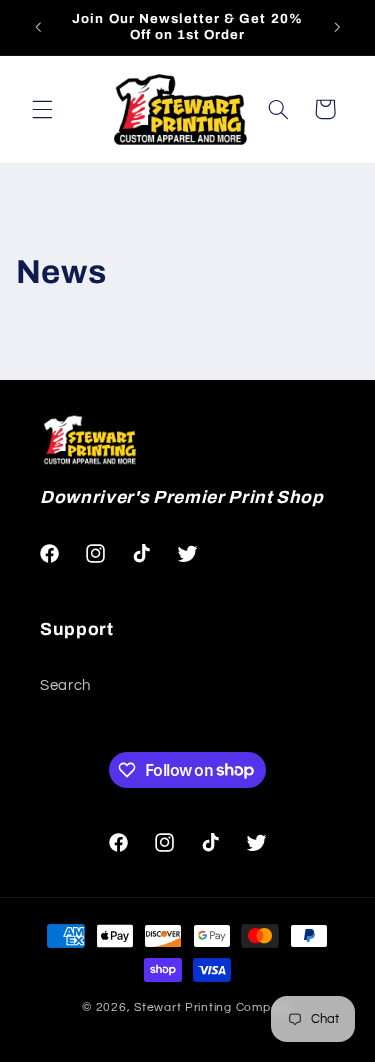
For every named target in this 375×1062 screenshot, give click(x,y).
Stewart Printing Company (213, 1007)
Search (65, 685)
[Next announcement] (337, 27)
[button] (42, 109)
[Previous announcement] (38, 27)
